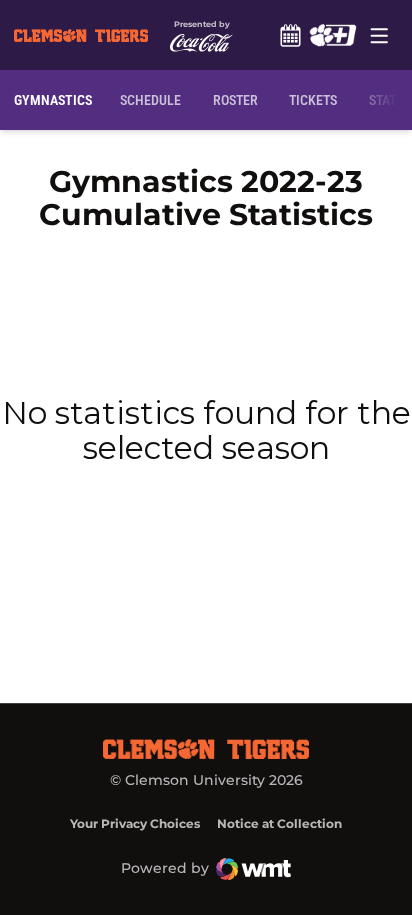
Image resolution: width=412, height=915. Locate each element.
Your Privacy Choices (135, 823)
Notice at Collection (279, 823)
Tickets (313, 100)
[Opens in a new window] (332, 35)
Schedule (290, 35)
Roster (235, 100)
